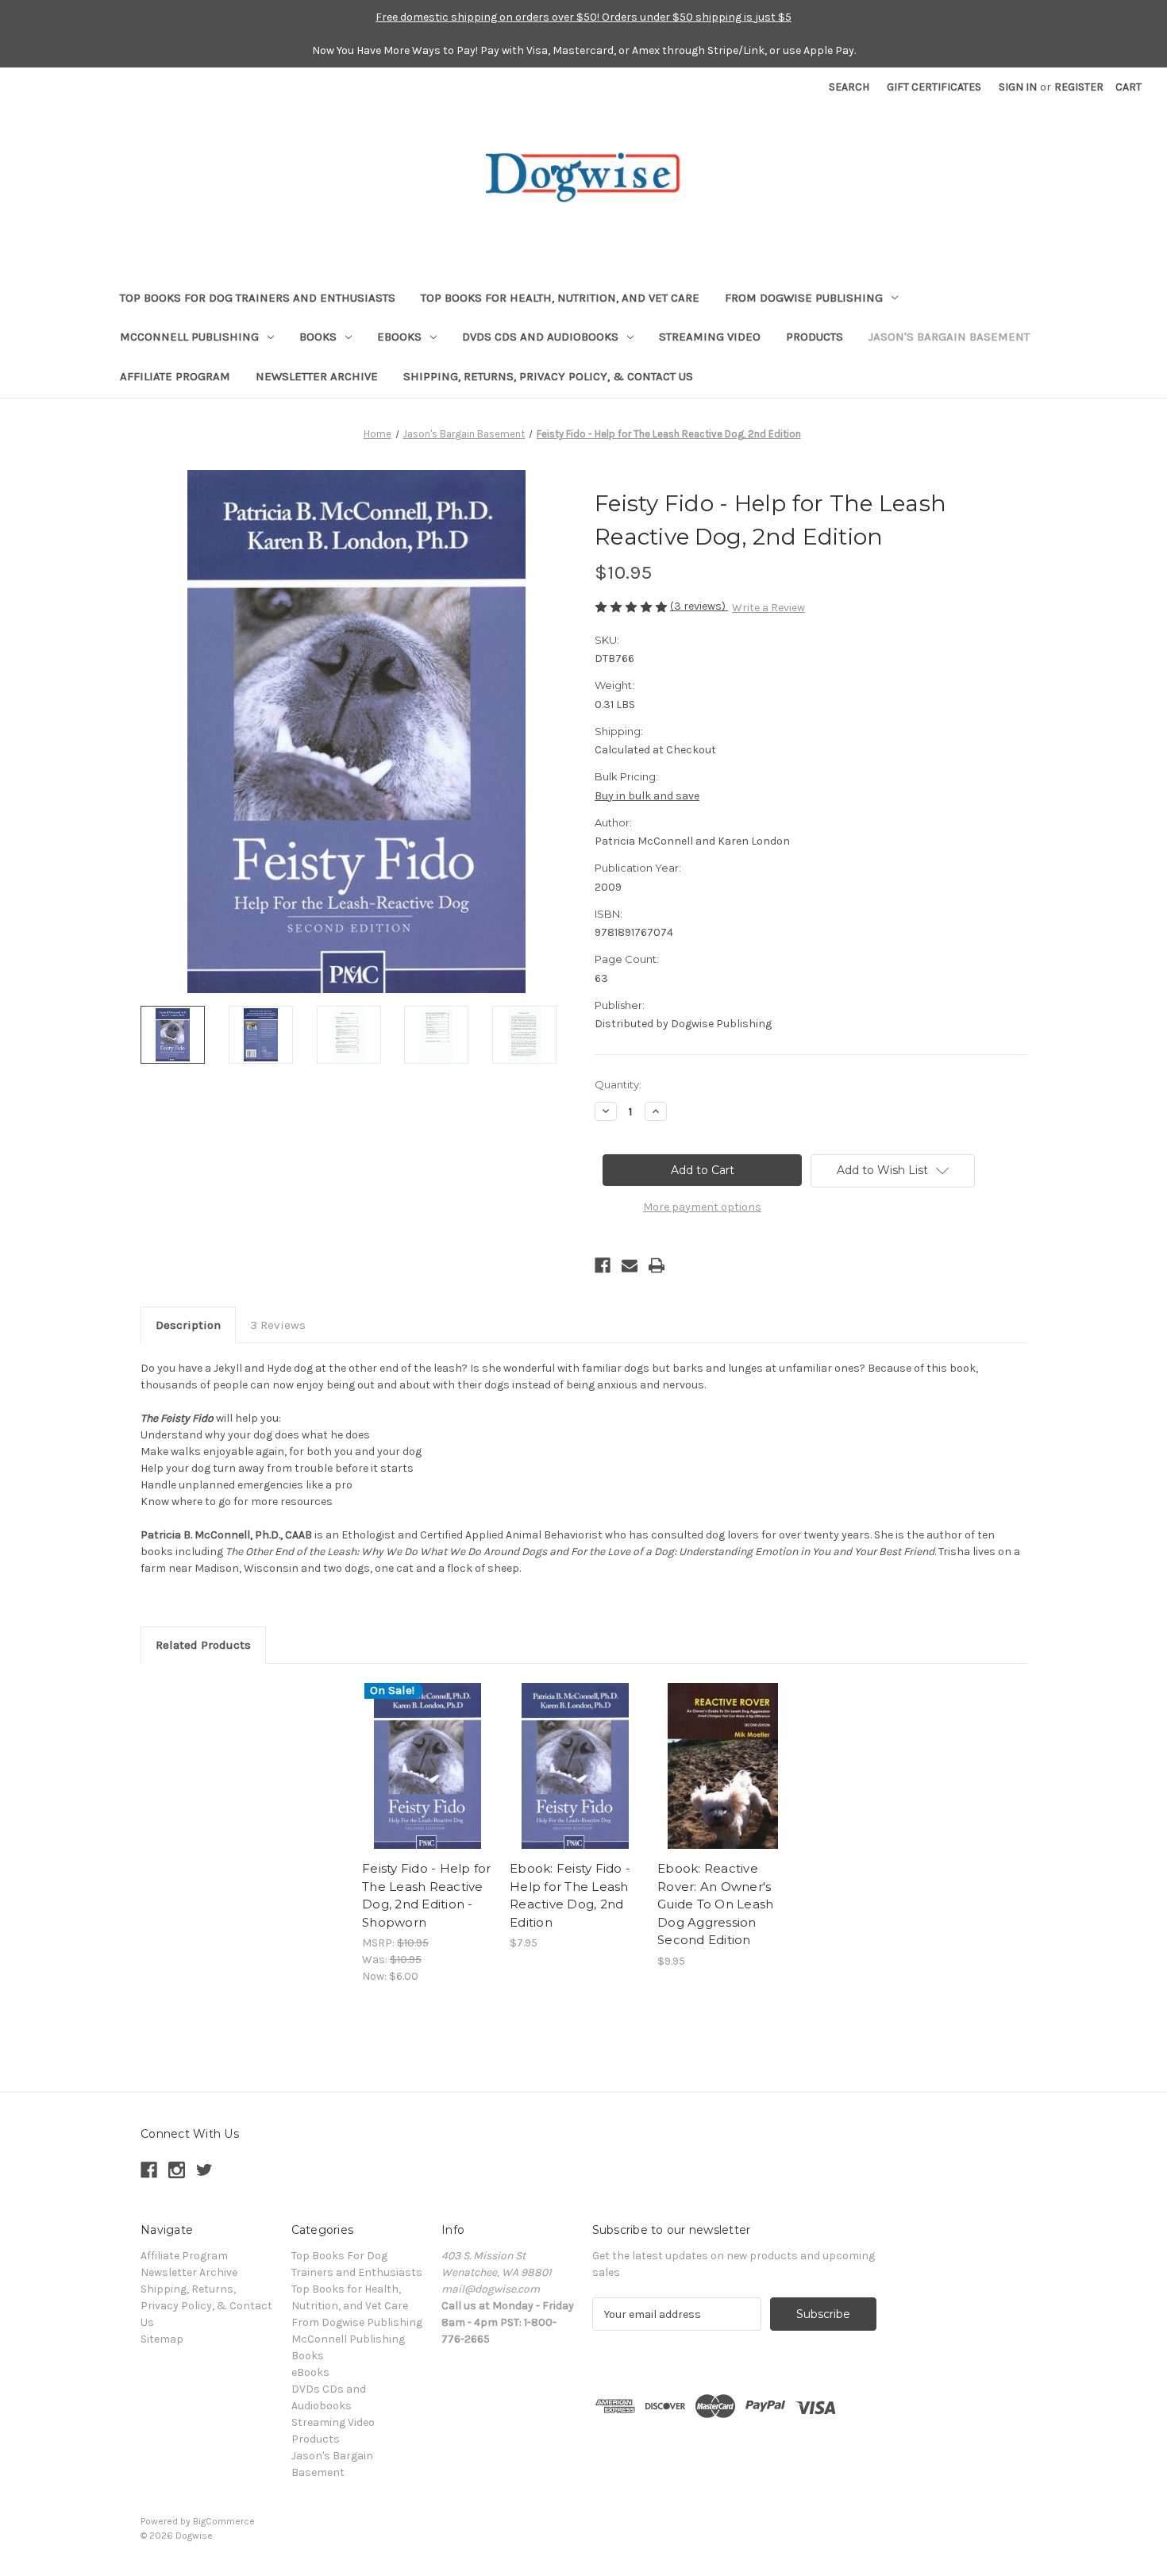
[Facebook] (603, 1265)
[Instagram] (177, 2170)
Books (318, 337)
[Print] (657, 1265)
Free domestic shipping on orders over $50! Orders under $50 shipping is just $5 (583, 17)
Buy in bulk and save (647, 796)
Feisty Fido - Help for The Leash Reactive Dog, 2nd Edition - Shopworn (427, 1895)
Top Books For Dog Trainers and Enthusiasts (258, 298)
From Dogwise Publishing (804, 298)
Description (188, 1325)
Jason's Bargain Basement (949, 337)
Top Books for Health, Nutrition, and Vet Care (560, 298)
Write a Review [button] (768, 608)
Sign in (1018, 87)
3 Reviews (278, 1325)
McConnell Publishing (189, 337)
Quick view (426, 1752)
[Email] (630, 1265)
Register (1079, 87)
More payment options (702, 1207)
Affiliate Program (175, 376)
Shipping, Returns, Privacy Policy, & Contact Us (548, 376)
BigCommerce (224, 2521)
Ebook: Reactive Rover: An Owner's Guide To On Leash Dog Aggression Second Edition (715, 1904)
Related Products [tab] (203, 1645)
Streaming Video (710, 337)
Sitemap (162, 2339)
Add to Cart (428, 1780)
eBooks (399, 337)
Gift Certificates (934, 87)
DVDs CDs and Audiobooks (540, 337)
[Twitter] (204, 2170)
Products (815, 337)
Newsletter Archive (317, 376)
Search (849, 87)
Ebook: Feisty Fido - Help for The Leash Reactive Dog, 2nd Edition (570, 1895)
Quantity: (618, 1084)
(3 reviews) (699, 606)
